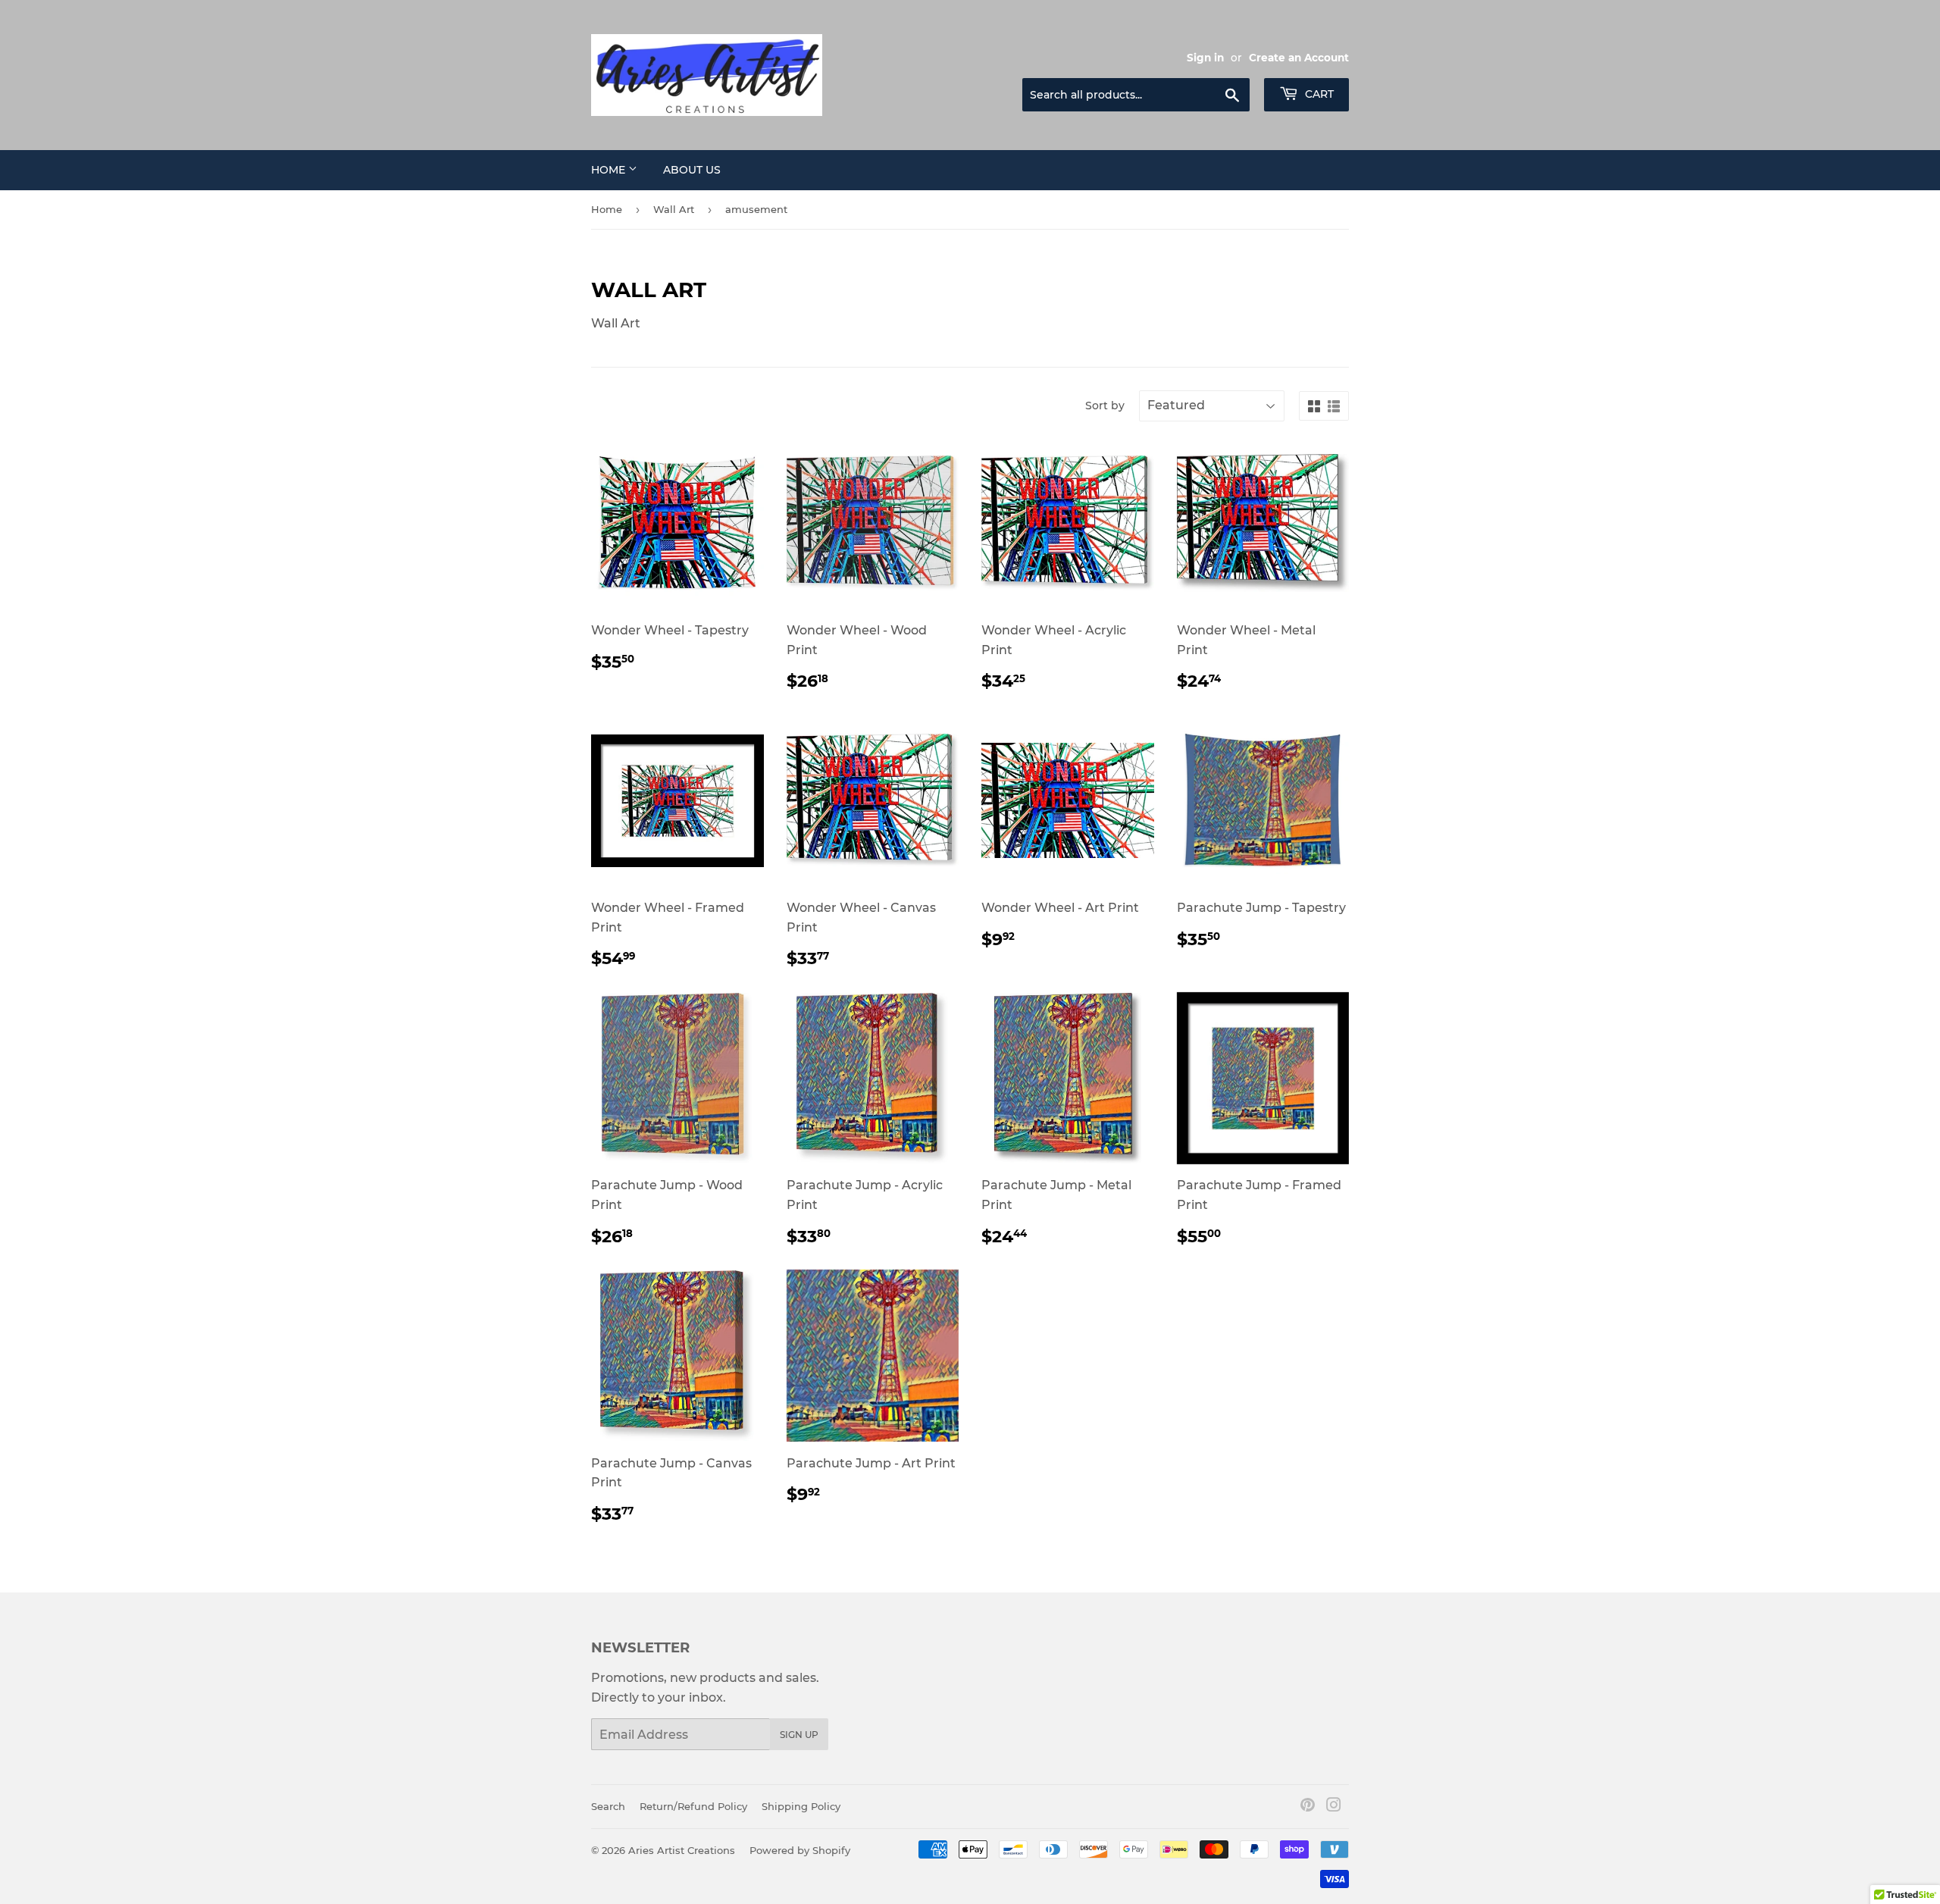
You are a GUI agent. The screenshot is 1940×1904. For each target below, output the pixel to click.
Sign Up (799, 1735)
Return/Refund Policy (693, 1806)
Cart (1318, 94)
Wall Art (674, 209)
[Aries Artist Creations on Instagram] (1334, 1807)
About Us (692, 170)
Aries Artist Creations (682, 1850)
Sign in (1205, 58)
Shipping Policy (801, 1806)
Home (610, 170)
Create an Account (1299, 58)
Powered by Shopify (800, 1850)
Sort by (1105, 406)
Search (608, 1806)
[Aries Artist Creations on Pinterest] (1308, 1807)
